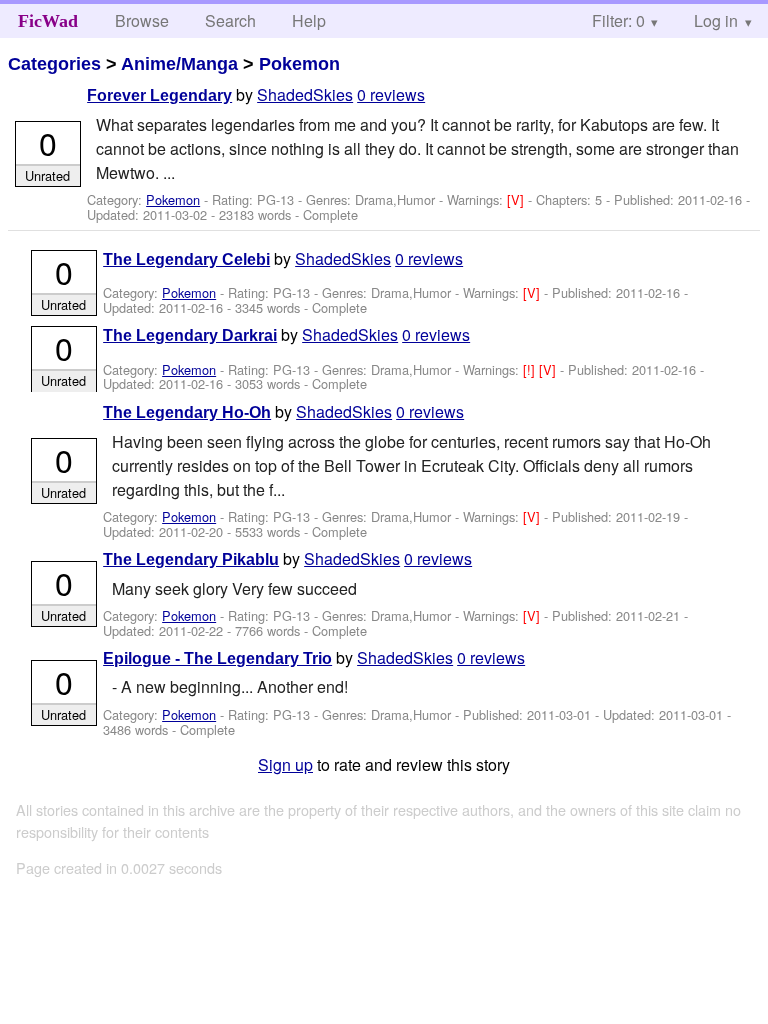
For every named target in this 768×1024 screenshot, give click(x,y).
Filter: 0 (618, 20)
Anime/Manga (179, 64)
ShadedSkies (305, 94)
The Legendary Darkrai (190, 335)
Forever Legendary (159, 95)
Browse (142, 20)
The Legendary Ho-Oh (187, 412)
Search (230, 20)
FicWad (48, 21)
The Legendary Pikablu (191, 559)
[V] (517, 199)
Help (309, 20)
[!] (531, 369)
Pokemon (299, 64)
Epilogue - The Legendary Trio (217, 658)
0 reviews (391, 94)
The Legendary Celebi (186, 259)
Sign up (285, 764)
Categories (54, 64)
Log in (716, 20)
